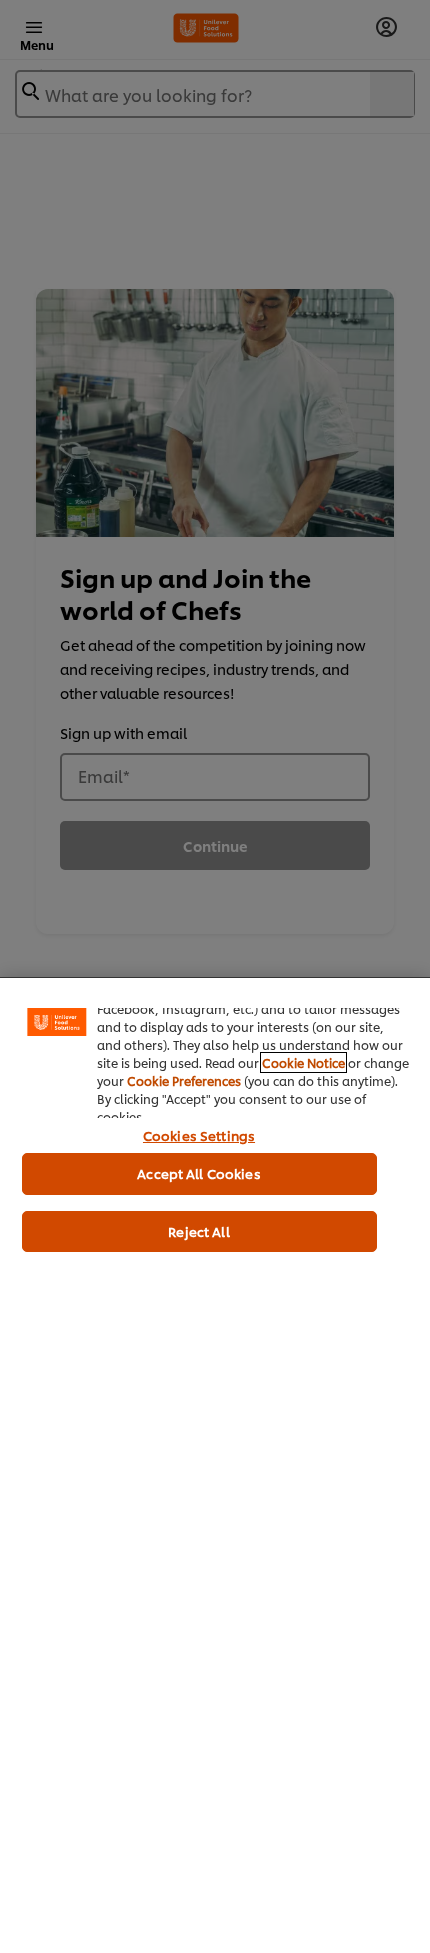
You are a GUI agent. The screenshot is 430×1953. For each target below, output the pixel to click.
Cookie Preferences (184, 1080)
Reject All (198, 1231)
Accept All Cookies (198, 1173)
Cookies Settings (199, 1135)
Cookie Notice (303, 1062)
